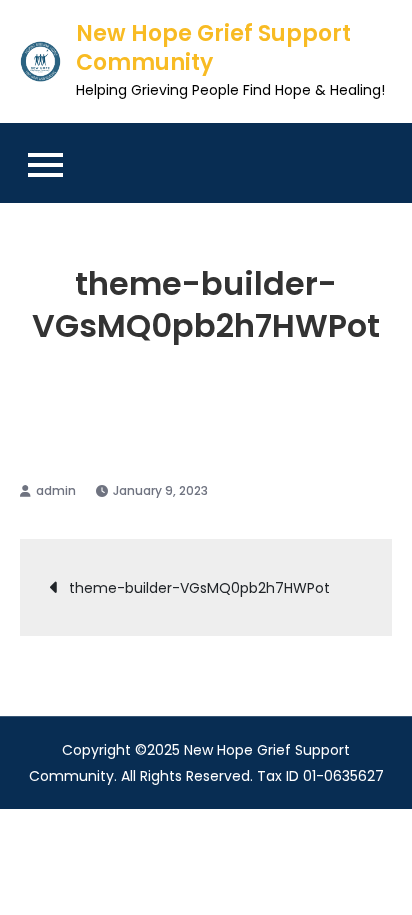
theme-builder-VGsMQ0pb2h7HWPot (199, 588)
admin (56, 490)
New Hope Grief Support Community (213, 48)
